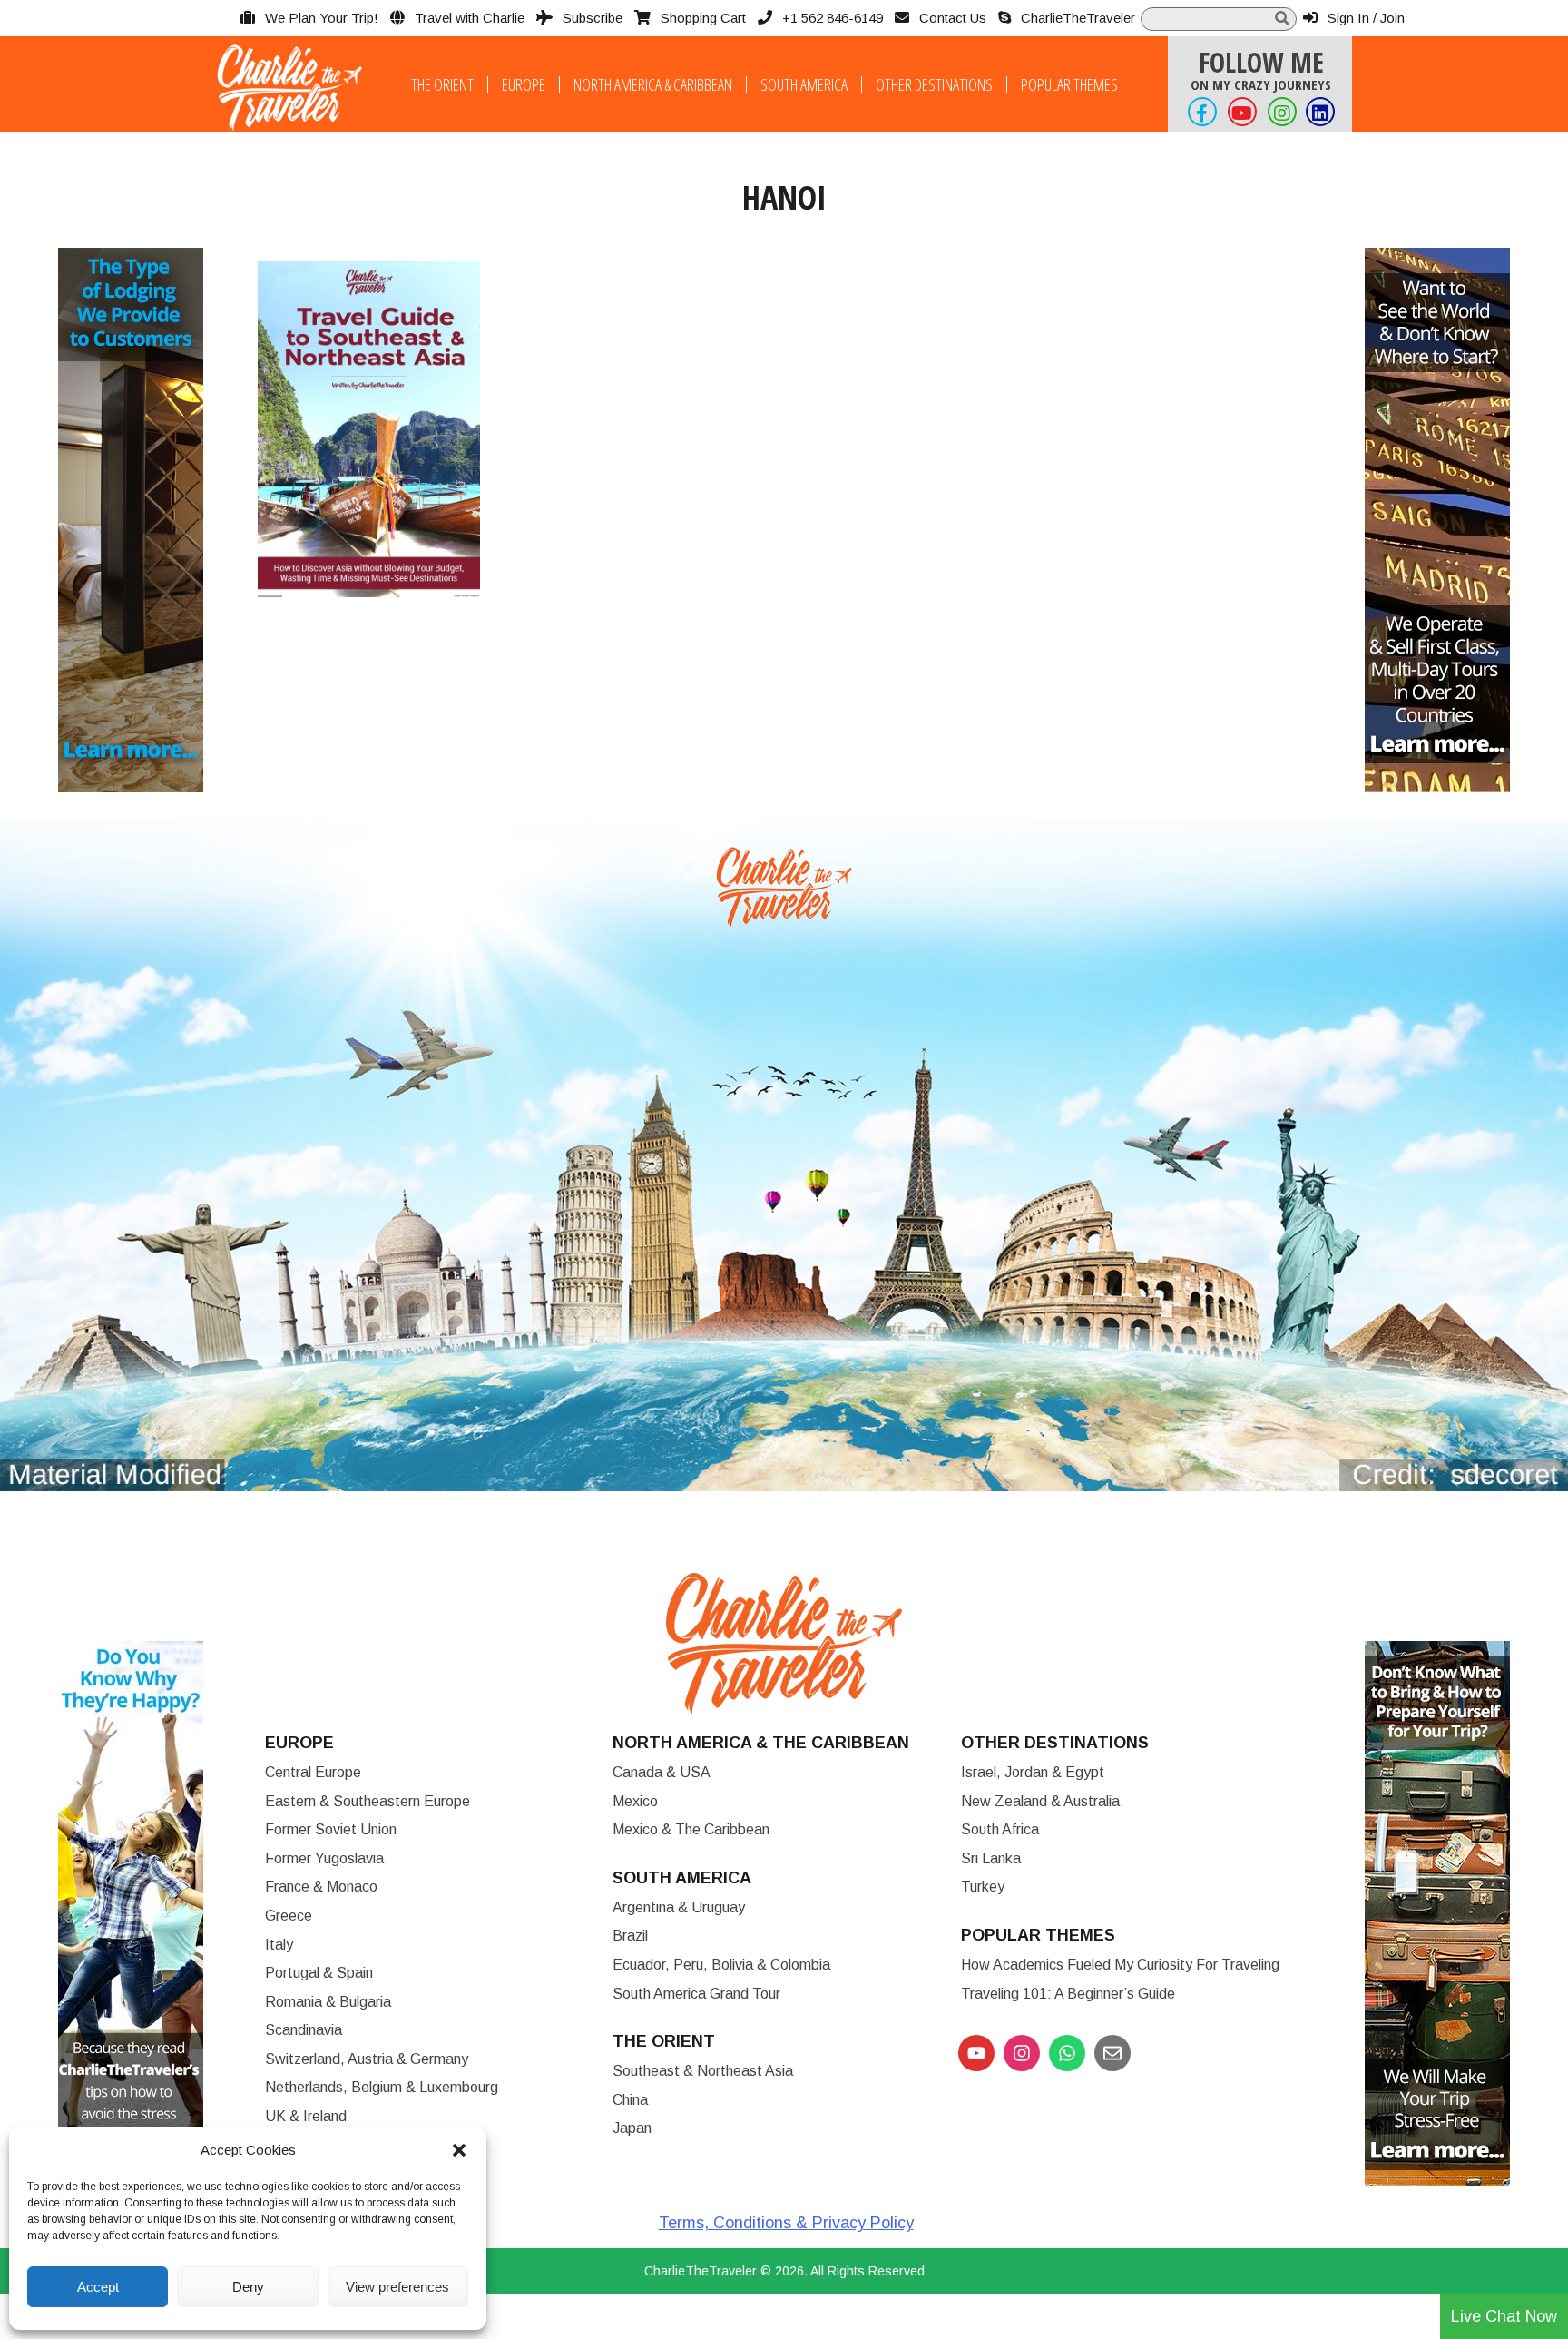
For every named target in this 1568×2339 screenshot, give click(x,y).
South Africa (1000, 1829)
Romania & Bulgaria (328, 2002)
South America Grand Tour (696, 1994)
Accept (98, 2287)
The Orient (442, 84)
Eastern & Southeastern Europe (367, 1801)
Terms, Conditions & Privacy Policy (786, 2223)
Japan (632, 2128)
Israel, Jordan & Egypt (1033, 1772)
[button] (459, 2150)
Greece (289, 1916)
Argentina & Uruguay (679, 1907)
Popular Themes (1069, 84)
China (630, 2100)
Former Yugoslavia (324, 1858)
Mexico (635, 1801)
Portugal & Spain (319, 1973)
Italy (279, 1945)
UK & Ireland (306, 2116)
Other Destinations (934, 84)
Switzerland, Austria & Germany (367, 2059)
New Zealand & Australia (1040, 1801)
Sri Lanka (991, 1858)
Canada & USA (661, 1772)
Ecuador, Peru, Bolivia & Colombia (721, 1965)
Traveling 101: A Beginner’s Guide (1068, 1994)
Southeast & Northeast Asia (703, 2071)
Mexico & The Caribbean (691, 1829)
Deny (248, 2287)
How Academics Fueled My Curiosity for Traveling (1120, 1965)
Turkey (983, 1887)
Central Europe (313, 1772)
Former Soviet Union (331, 1829)
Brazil (630, 1936)
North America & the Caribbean (761, 1743)
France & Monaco (321, 1887)
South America (804, 84)
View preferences (397, 2287)
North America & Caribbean (653, 84)
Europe (524, 84)
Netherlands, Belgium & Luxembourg (382, 2087)
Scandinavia (304, 2030)
